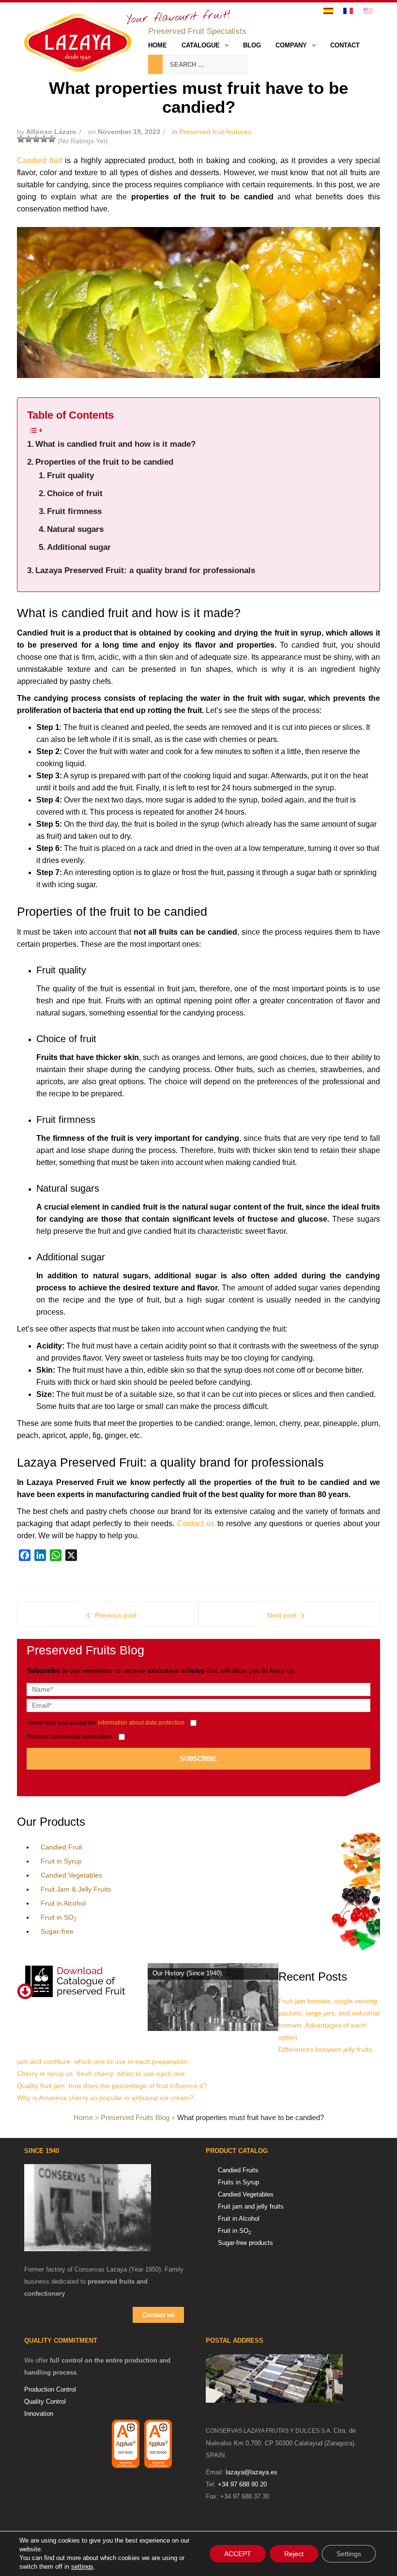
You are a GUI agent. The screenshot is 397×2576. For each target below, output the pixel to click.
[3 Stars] (36, 139)
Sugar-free (57, 1931)
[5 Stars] (52, 139)
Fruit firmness (74, 511)
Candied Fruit (61, 1847)
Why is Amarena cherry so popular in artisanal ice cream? (105, 2098)
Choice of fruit (75, 493)
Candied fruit (39, 160)
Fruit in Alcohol (63, 1903)
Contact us (196, 1523)
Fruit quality (70, 476)
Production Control (50, 2389)
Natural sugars (75, 529)
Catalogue (201, 45)
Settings (349, 2554)
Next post (282, 1615)
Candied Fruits (238, 2170)
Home (158, 45)
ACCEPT (238, 2554)
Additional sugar (79, 547)
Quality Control (45, 2402)
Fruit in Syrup (61, 1861)
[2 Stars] (29, 139)
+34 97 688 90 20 (242, 2484)
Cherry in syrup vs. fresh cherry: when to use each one (101, 2074)
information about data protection (141, 1722)
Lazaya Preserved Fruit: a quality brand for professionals (145, 570)
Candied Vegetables (71, 1875)
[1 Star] (21, 139)
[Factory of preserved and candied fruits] (286, 2379)
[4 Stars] (44, 139)
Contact (345, 45)
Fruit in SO (59, 1917)
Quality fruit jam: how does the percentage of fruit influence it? (112, 2086)
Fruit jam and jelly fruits (251, 2206)
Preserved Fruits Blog (135, 2117)
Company (291, 45)
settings (82, 2567)
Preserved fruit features (215, 132)
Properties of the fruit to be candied (104, 462)
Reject (294, 2554)
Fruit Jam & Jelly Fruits (76, 1889)
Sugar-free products (245, 2243)
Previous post (116, 1615)
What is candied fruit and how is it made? (115, 444)
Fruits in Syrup (238, 2182)
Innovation (39, 2414)
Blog (252, 45)
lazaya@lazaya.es (252, 2472)
